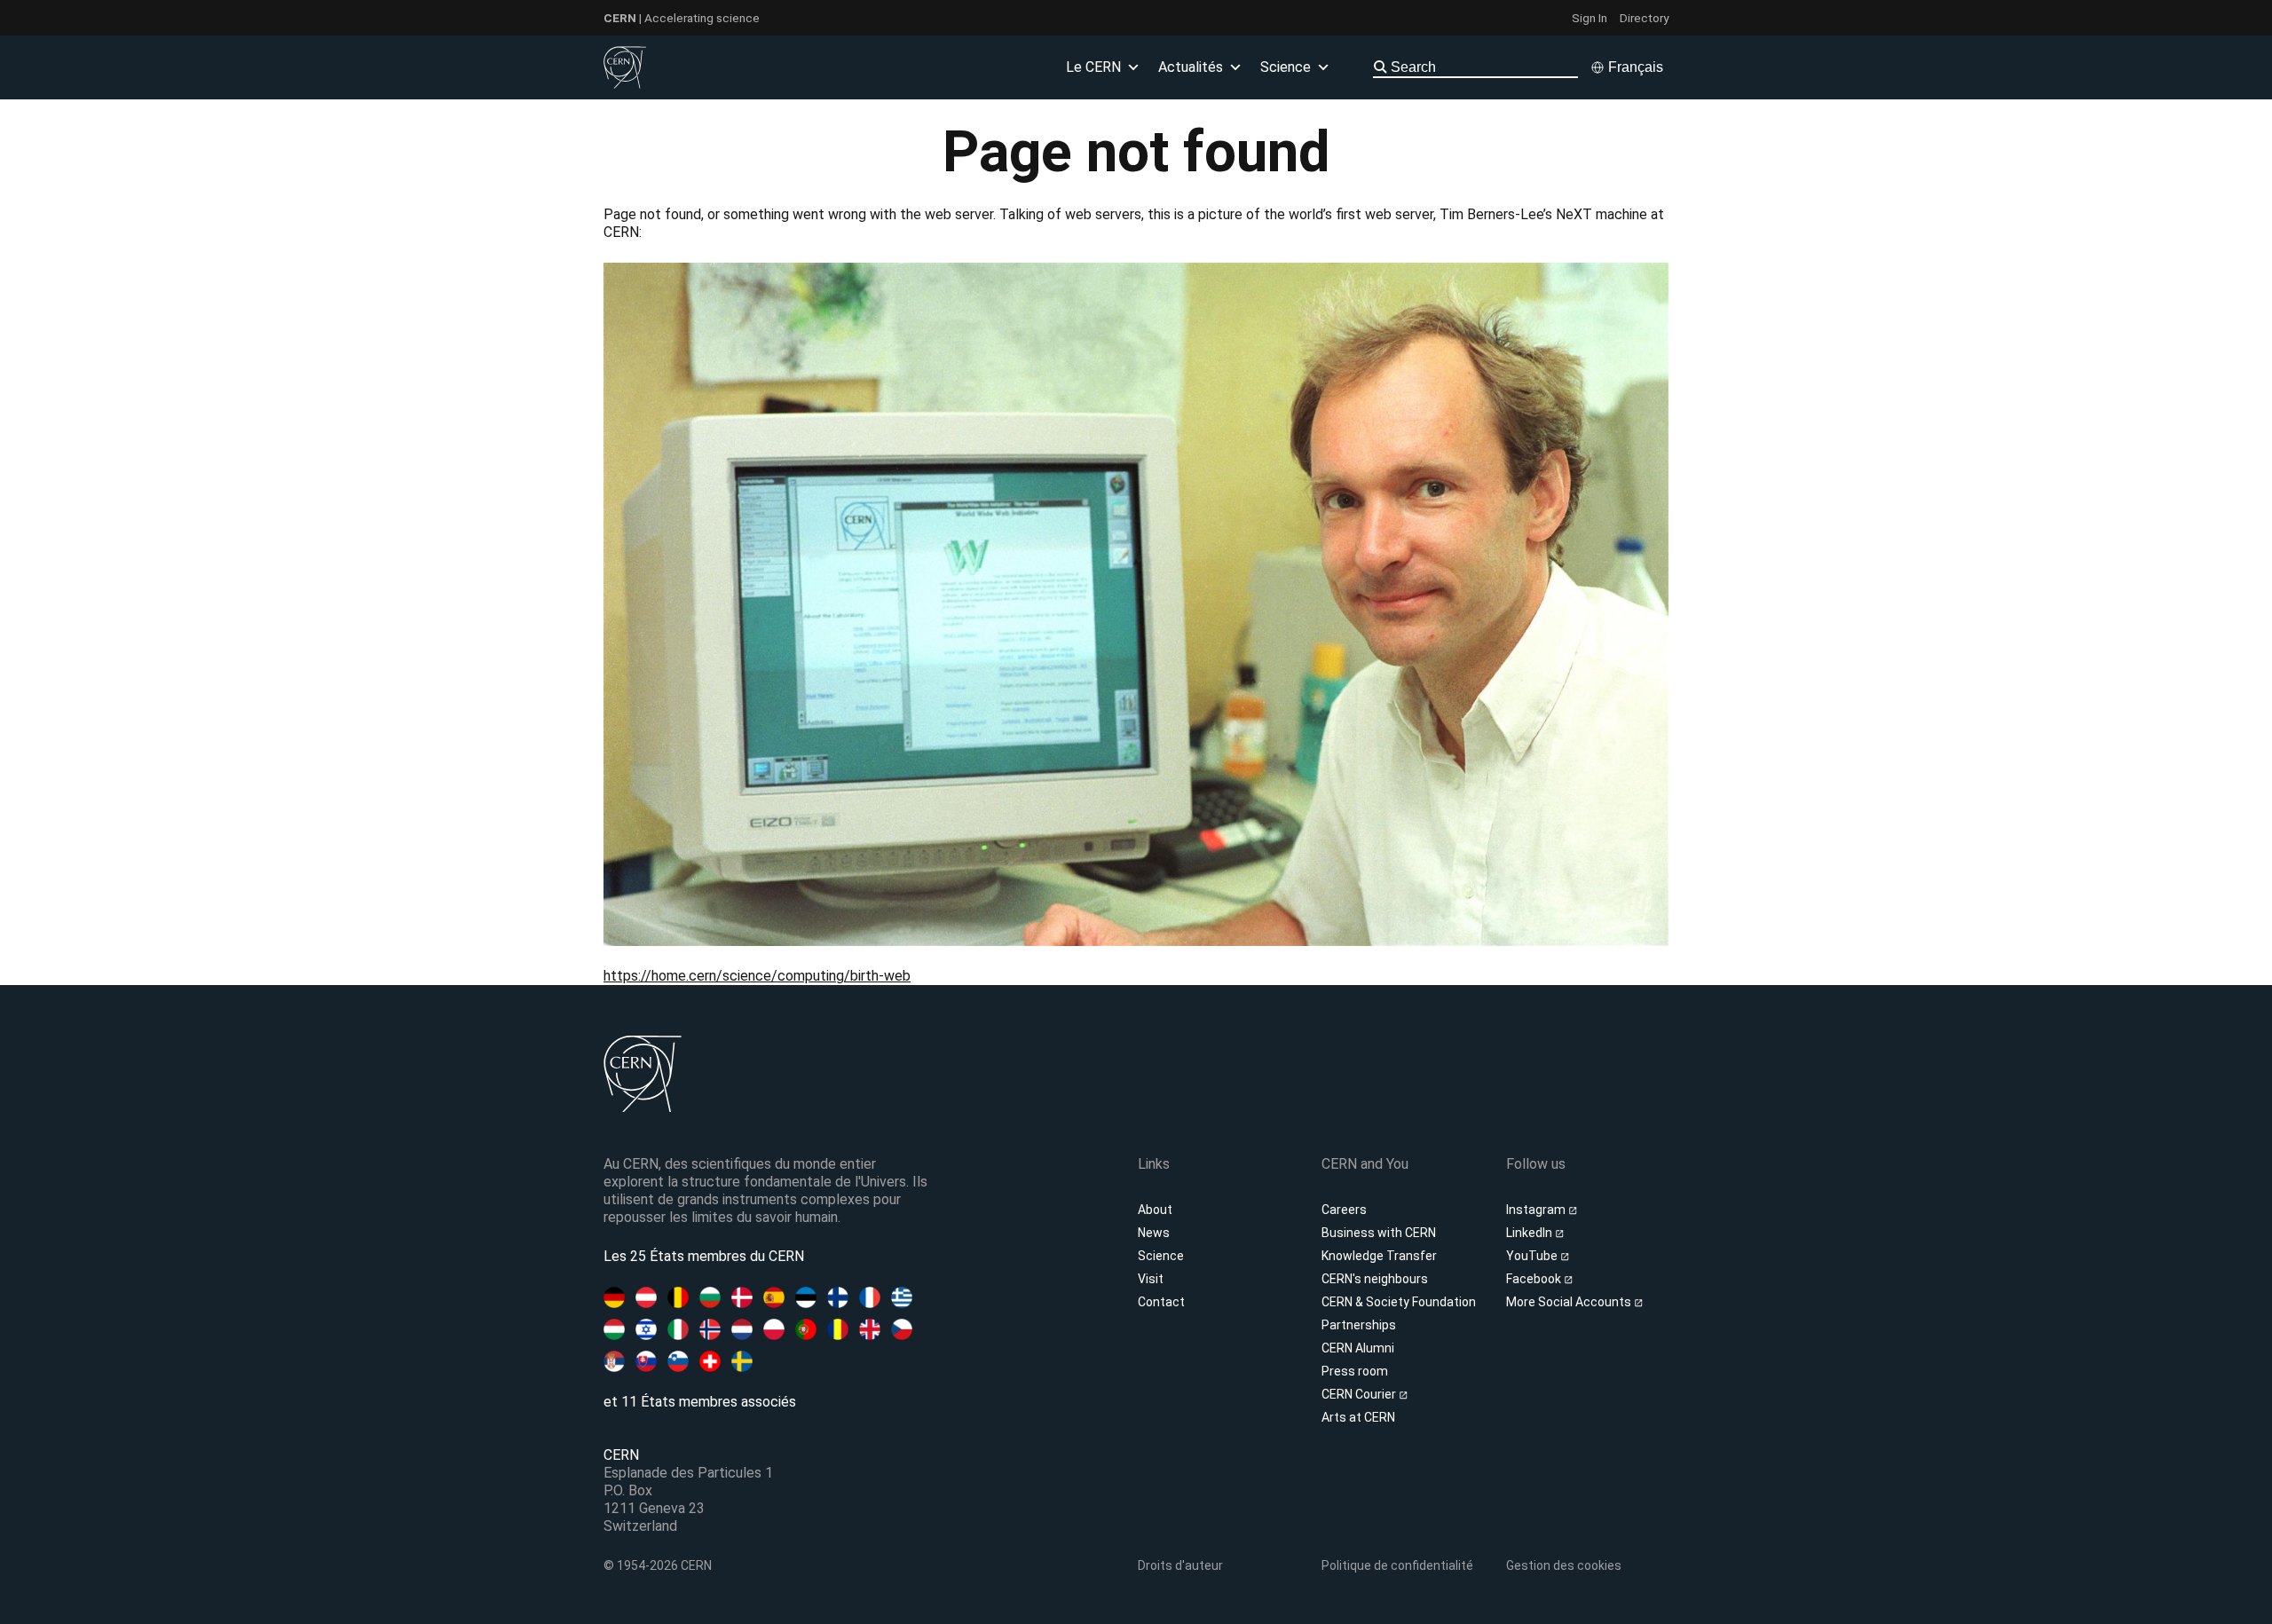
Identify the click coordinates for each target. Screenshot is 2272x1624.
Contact (1161, 1302)
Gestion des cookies (1564, 1565)
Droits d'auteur (1180, 1565)
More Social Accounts (1570, 1302)
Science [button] (1286, 67)
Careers (1344, 1210)
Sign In (1590, 18)
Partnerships (1359, 1325)
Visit (1151, 1279)
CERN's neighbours (1375, 1279)
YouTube (1533, 1256)
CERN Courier (1360, 1394)
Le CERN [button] (1093, 67)
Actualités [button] (1191, 67)
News (1154, 1233)
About (1155, 1210)
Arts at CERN (1358, 1417)
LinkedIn (1530, 1233)
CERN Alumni (1358, 1348)
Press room (1355, 1371)
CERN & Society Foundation (1399, 1302)
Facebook (1535, 1279)
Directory (1644, 18)
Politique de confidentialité (1397, 1565)
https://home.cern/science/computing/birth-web (757, 976)
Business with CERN (1379, 1233)
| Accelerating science (682, 18)
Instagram (1537, 1210)
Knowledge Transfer (1379, 1256)
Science (1161, 1256)
